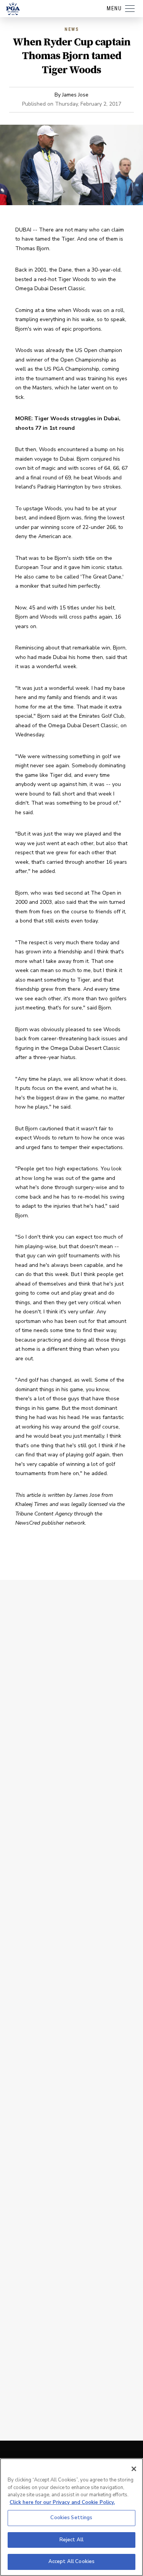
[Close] (134, 2469)
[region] (71, 2517)
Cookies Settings (71, 2518)
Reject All (71, 2540)
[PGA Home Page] (13, 9)
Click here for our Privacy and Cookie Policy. (62, 2502)
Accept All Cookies (71, 2562)
